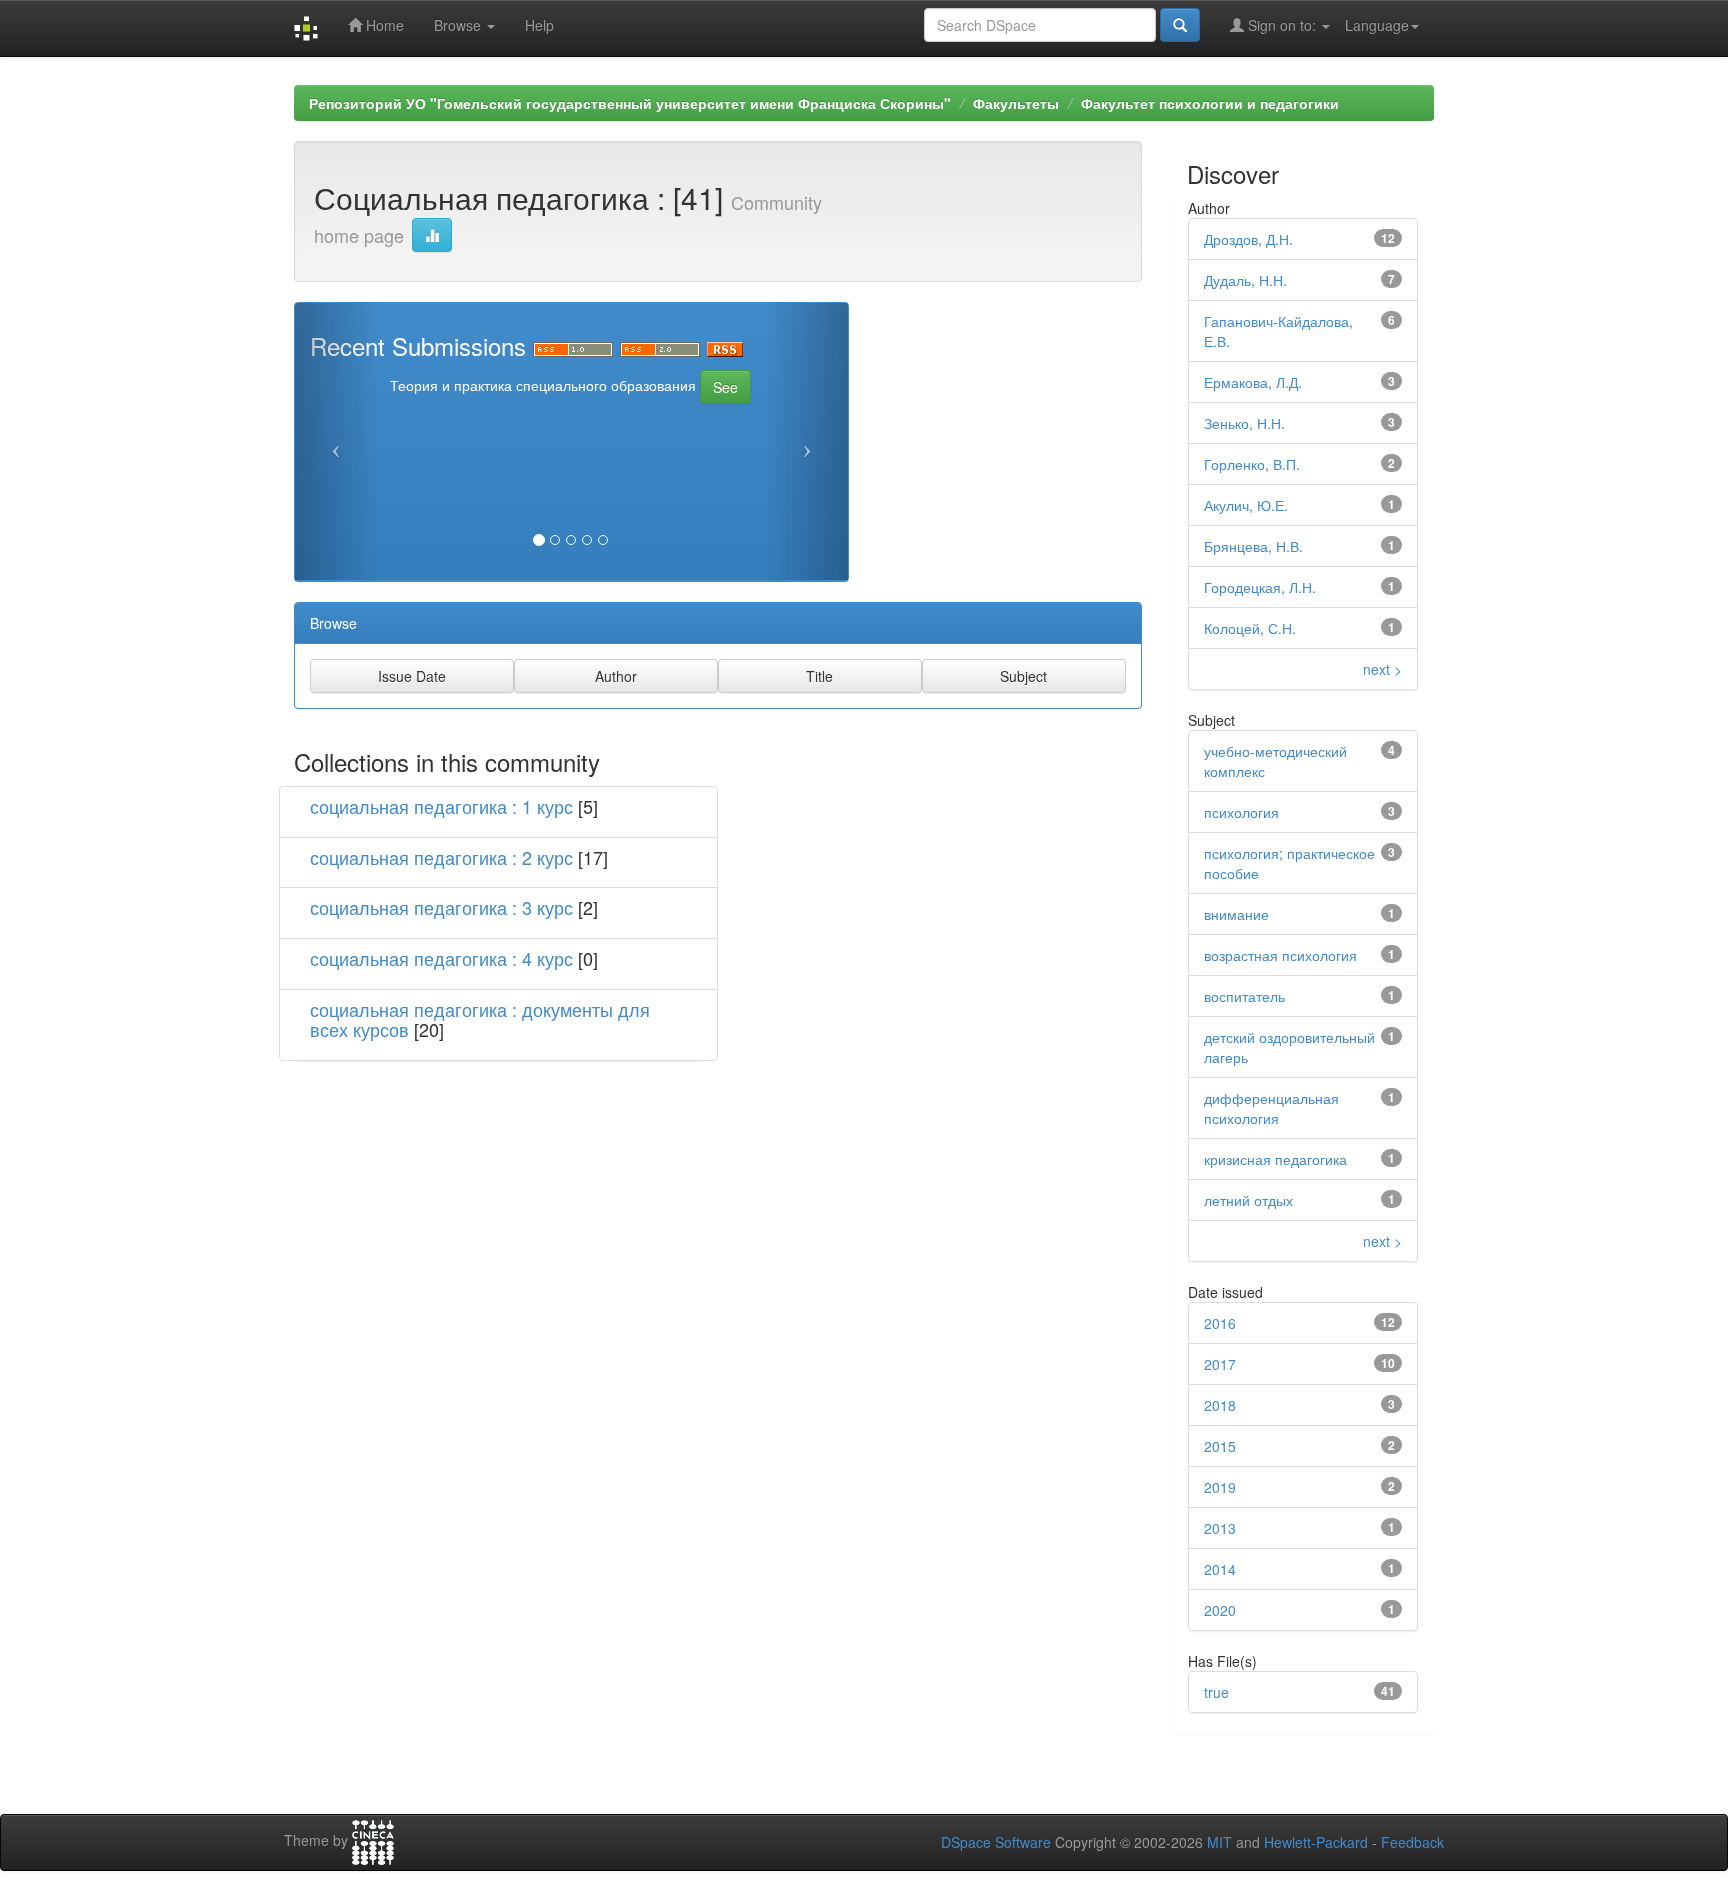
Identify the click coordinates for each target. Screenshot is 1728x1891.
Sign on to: (1282, 25)
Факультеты (1016, 103)
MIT (1219, 1842)
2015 (1220, 1446)
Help (539, 25)
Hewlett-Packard (1316, 1842)
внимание (1236, 914)
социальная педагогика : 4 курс (441, 958)
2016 (1220, 1323)
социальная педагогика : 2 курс (441, 857)
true (1216, 1692)
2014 (1220, 1569)
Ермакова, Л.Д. (1253, 382)
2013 (1220, 1528)
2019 (1220, 1487)
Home (383, 25)
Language (1377, 25)
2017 (1220, 1364)
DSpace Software (996, 1842)
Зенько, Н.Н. (1244, 423)
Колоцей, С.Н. (1250, 628)
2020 (1220, 1610)
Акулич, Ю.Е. (1246, 505)
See (725, 387)
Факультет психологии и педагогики (1210, 103)
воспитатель (1244, 996)
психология (1241, 812)
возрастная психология (1280, 955)
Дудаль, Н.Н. (1245, 280)
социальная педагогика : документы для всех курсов (480, 1019)
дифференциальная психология (1271, 1108)
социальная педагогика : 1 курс (441, 806)
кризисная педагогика (1275, 1159)
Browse (459, 25)
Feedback (1412, 1842)
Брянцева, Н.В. (1253, 546)
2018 (1220, 1405)
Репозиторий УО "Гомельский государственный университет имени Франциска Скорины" (630, 103)
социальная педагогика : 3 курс (441, 907)
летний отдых (1248, 1200)
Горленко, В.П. (1252, 464)
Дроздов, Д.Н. (1248, 239)
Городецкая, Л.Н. (1260, 587)
